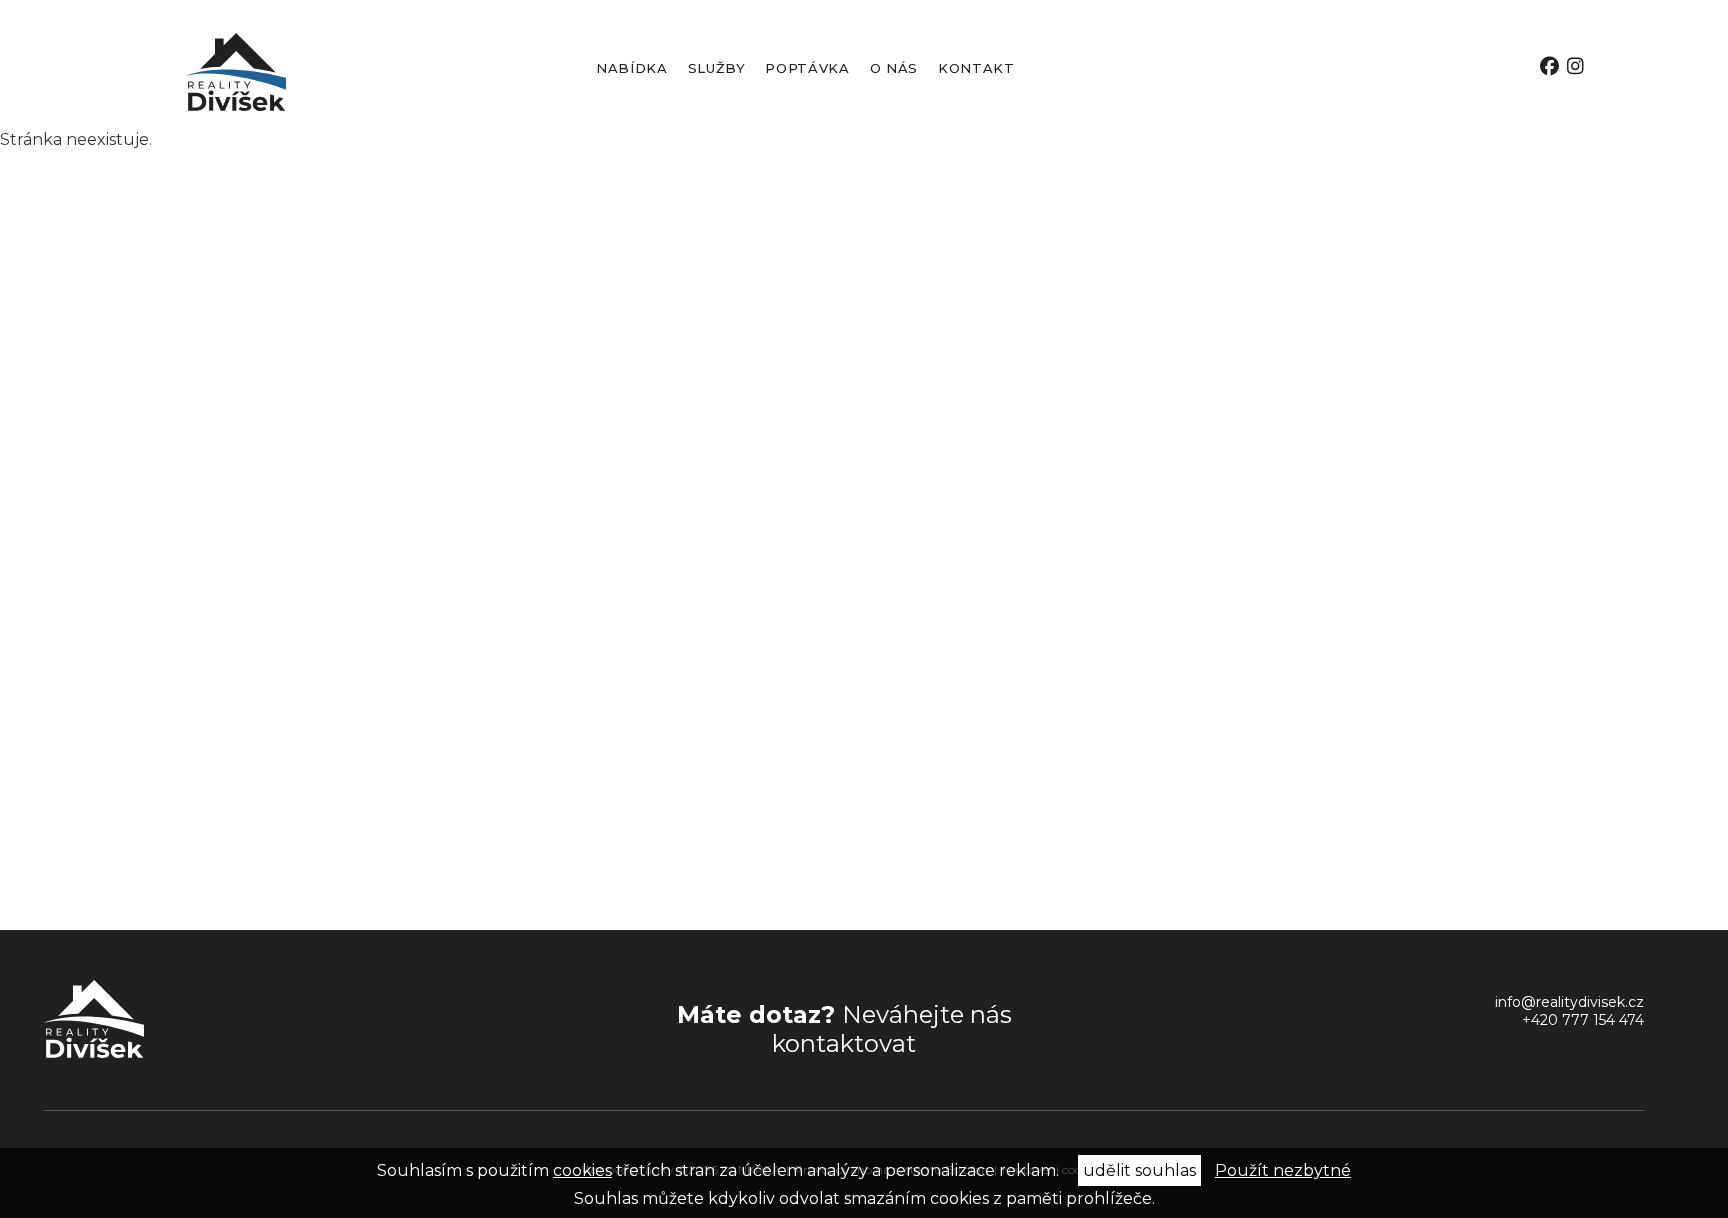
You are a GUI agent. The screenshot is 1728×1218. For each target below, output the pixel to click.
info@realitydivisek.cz (1569, 1002)
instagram (1575, 66)
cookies (582, 1170)
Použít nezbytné (1283, 1170)
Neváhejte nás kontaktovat (844, 1029)
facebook (1549, 66)
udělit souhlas (1139, 1170)
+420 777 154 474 (1583, 1020)
